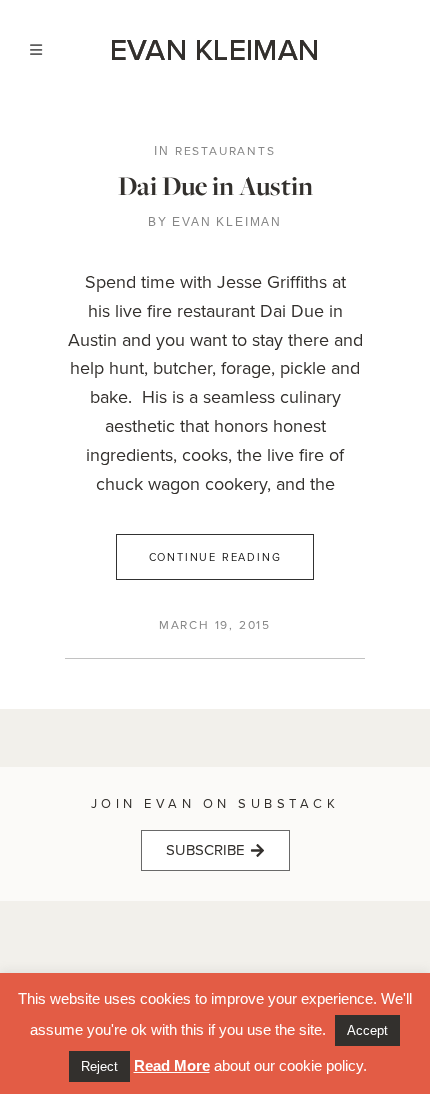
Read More (172, 1065)
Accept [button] (367, 1030)
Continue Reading (215, 557)
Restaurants (225, 151)
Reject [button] (99, 1066)
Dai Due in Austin (215, 185)
